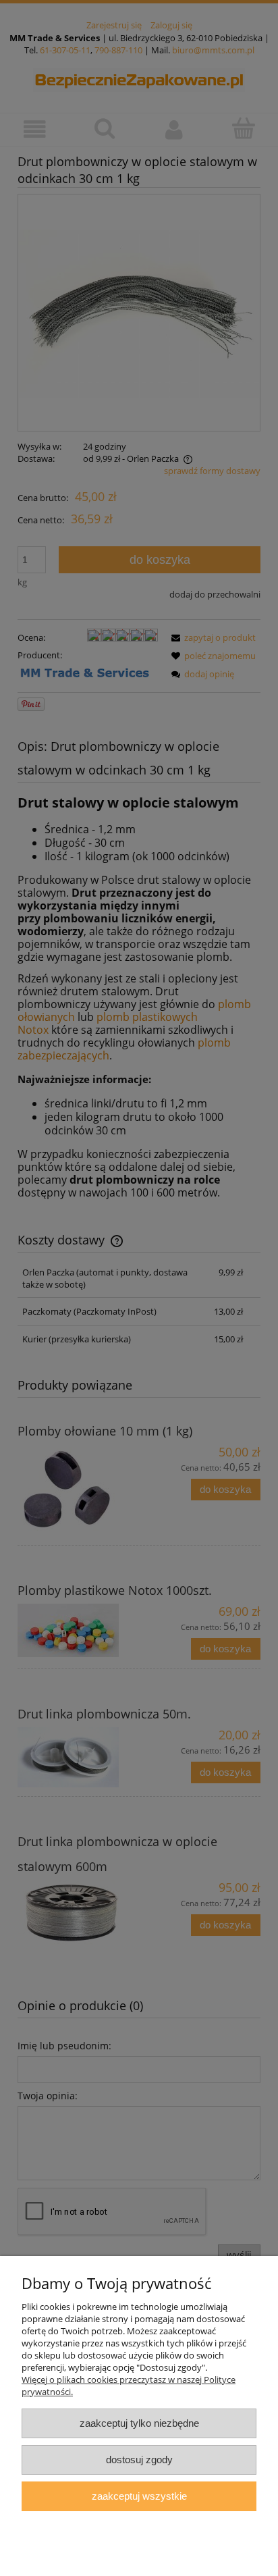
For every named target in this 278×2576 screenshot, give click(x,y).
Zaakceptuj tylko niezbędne (139, 2423)
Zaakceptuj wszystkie (139, 2496)
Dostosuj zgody (139, 2460)
